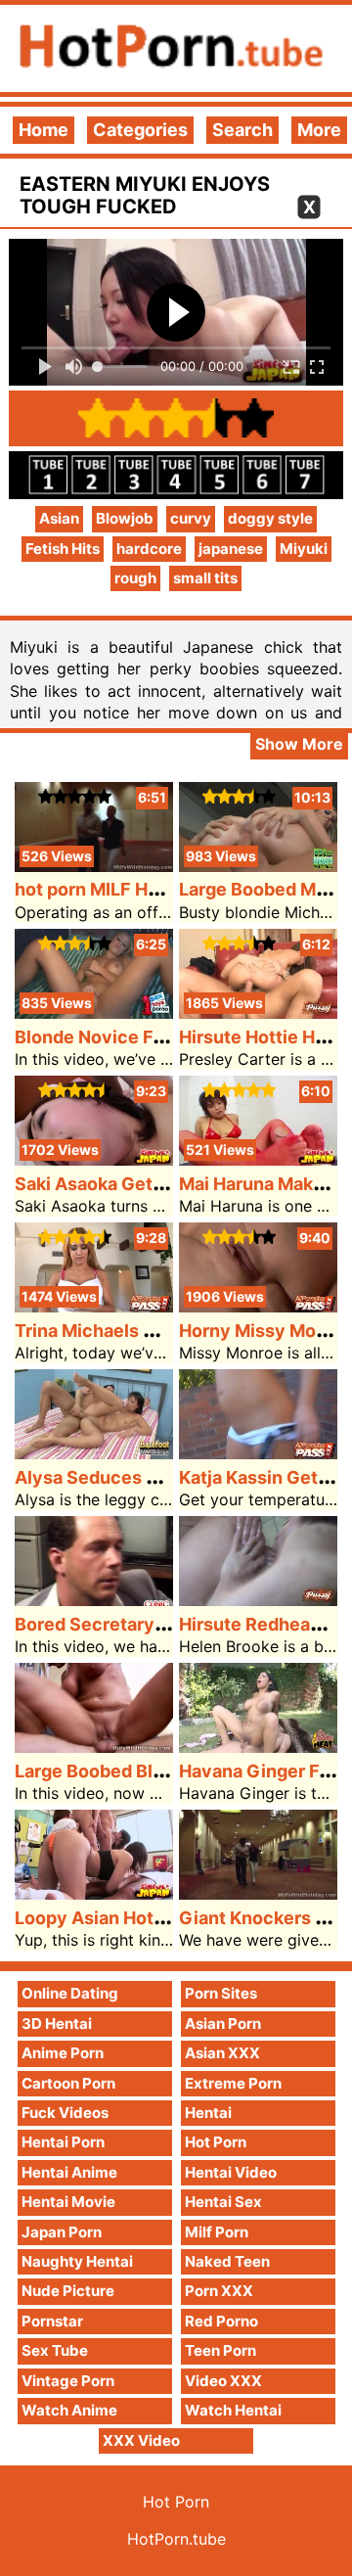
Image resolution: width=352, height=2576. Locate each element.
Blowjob (125, 518)
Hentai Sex (223, 2202)
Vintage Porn (68, 2381)
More (319, 130)
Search (242, 130)
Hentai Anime (69, 2172)
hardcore (149, 549)
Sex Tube (55, 2350)
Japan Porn (62, 2232)
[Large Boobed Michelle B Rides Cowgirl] (258, 866)
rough (135, 578)
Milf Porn (217, 2232)
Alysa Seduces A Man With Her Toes (169, 1477)
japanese (231, 549)
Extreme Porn (233, 2083)
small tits (205, 578)
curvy (191, 518)
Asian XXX (222, 2053)
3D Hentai (57, 2024)
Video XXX (223, 2381)
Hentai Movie (68, 2202)
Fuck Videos (65, 2113)
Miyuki (304, 549)
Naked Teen (227, 2261)
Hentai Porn (63, 2142)
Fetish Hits (63, 549)
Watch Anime (69, 2410)
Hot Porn (216, 2142)
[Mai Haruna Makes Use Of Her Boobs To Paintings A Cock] (258, 1159)
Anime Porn (63, 2053)
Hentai (208, 2113)
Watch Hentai (233, 2410)
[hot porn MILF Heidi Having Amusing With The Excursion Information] (94, 866)
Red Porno (221, 2321)
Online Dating (70, 1993)
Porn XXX (219, 2291)
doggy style (270, 518)
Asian (59, 518)
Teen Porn (220, 2350)
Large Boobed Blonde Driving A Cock (171, 1771)
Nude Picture (68, 2291)
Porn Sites (221, 1993)
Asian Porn (223, 2024)
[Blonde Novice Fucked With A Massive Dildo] (94, 1012)
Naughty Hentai (77, 2261)
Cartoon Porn (68, 2083)
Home (44, 130)
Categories (140, 130)
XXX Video (141, 2440)
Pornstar (52, 2321)
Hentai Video (231, 2172)
